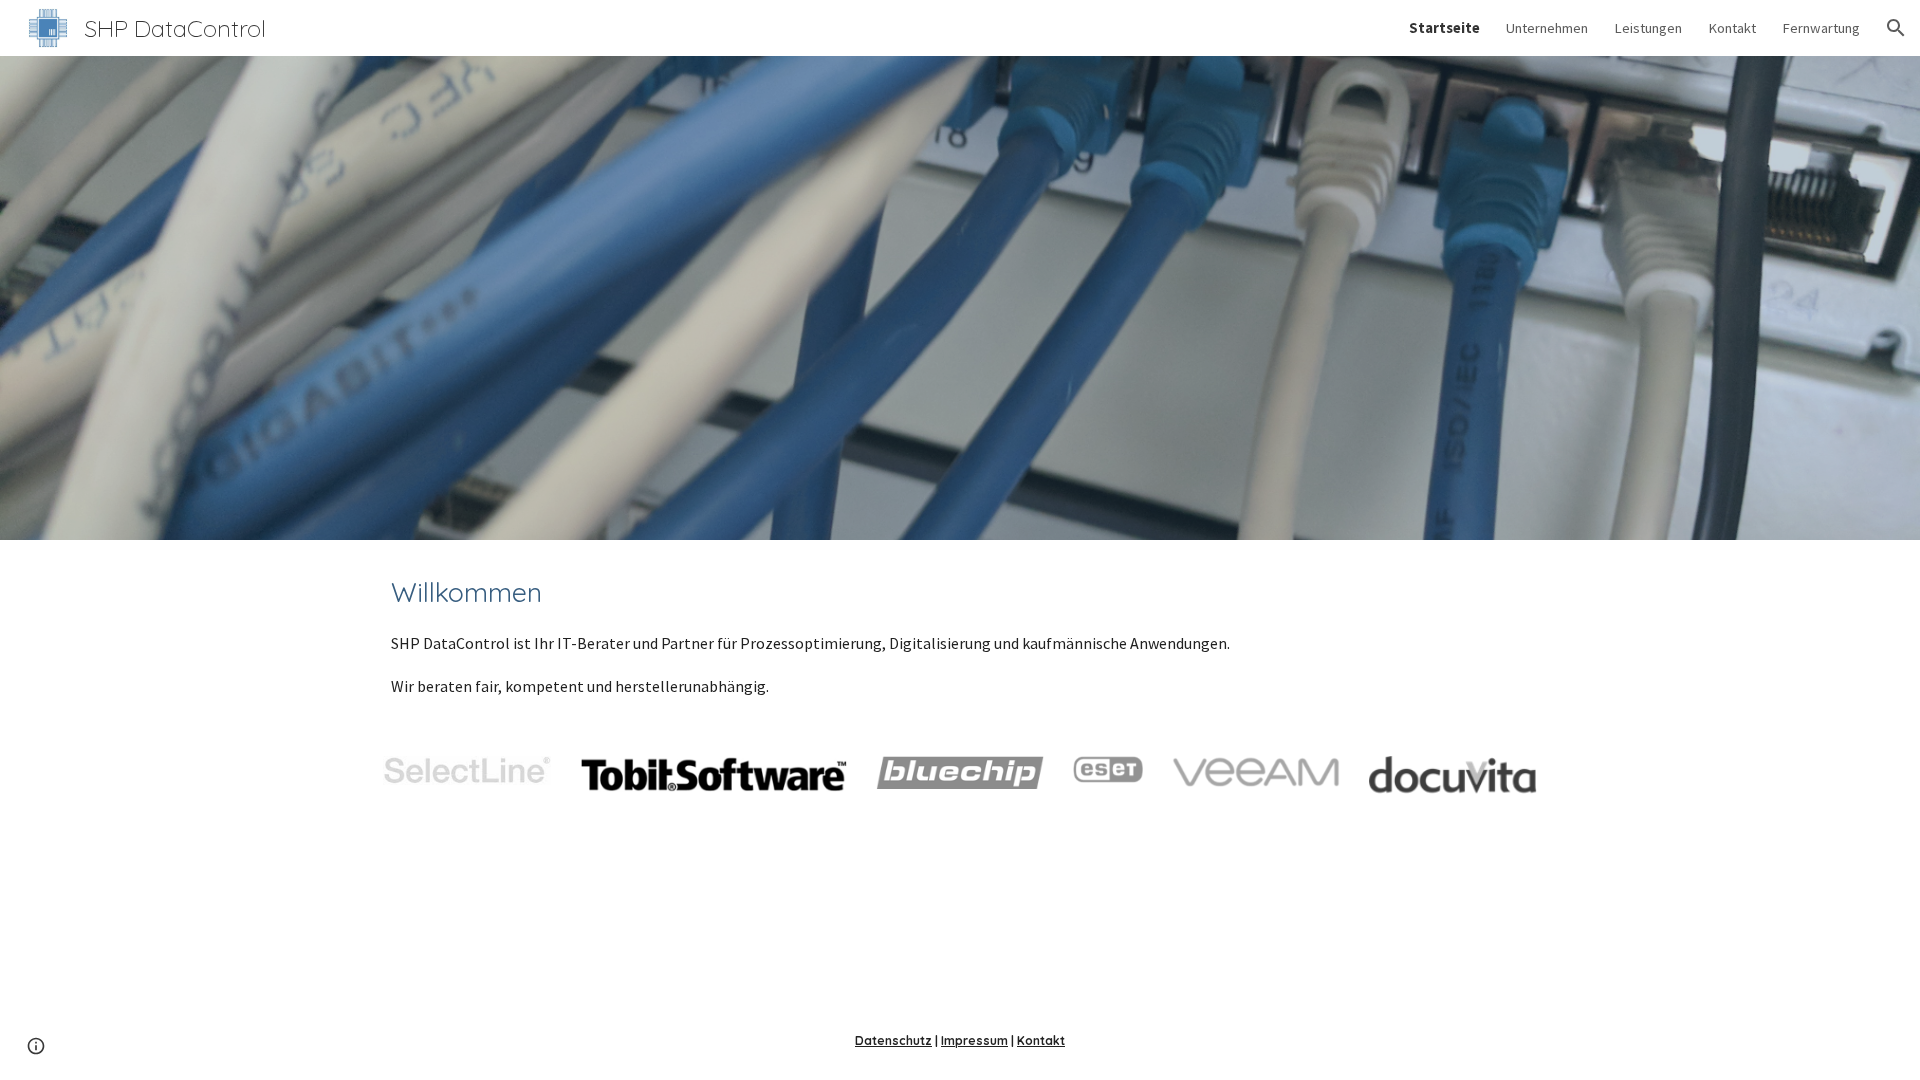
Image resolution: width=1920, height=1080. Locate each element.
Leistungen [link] (1648, 28)
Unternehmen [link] (1547, 28)
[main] (960, 636)
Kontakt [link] (1732, 28)
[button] (1896, 28)
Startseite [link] (1444, 28)
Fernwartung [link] (1821, 28)
